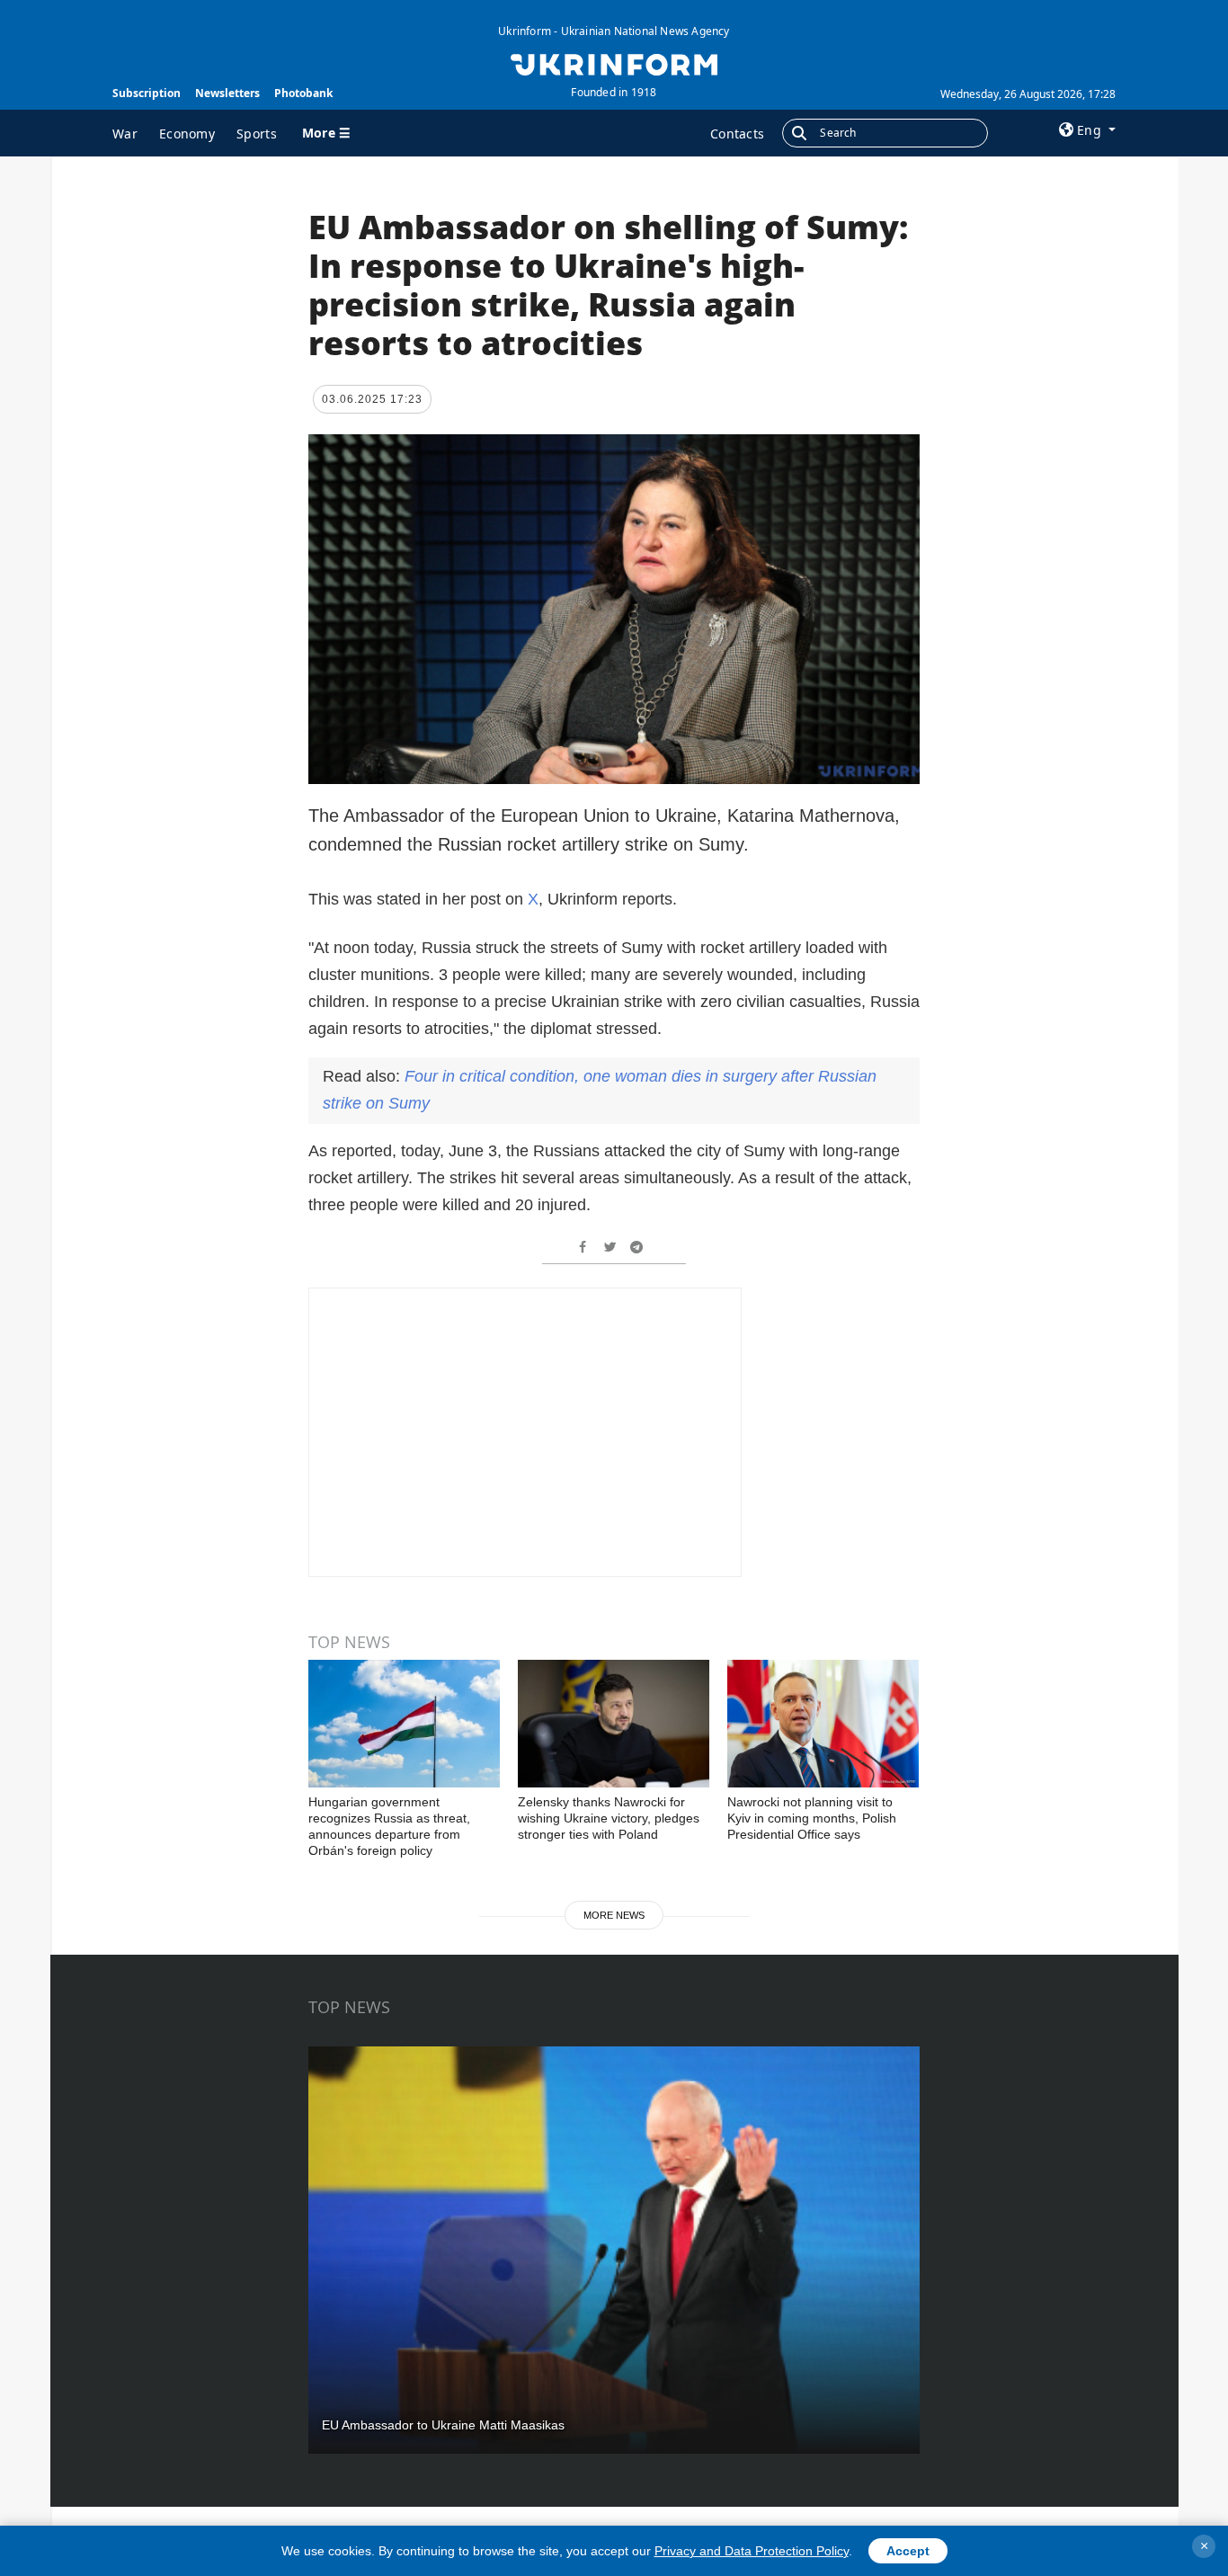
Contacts (737, 134)
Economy (187, 134)
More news (614, 1915)
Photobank (303, 93)
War (125, 134)
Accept (908, 2551)
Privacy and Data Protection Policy (752, 2551)
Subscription (147, 93)
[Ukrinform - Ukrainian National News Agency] (614, 63)
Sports (257, 134)
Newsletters (227, 93)
